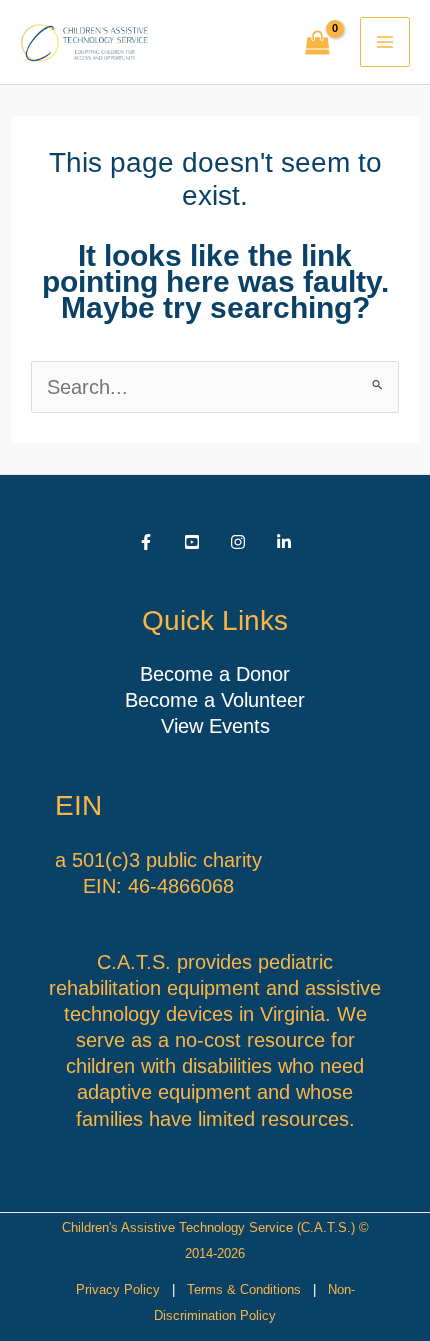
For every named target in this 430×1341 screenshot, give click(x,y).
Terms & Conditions (244, 1289)
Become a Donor (215, 674)
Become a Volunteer (215, 700)
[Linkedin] (284, 542)
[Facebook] (146, 542)
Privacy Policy (118, 1289)
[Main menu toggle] (385, 42)
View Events (215, 726)
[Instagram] (238, 542)
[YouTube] (192, 542)
